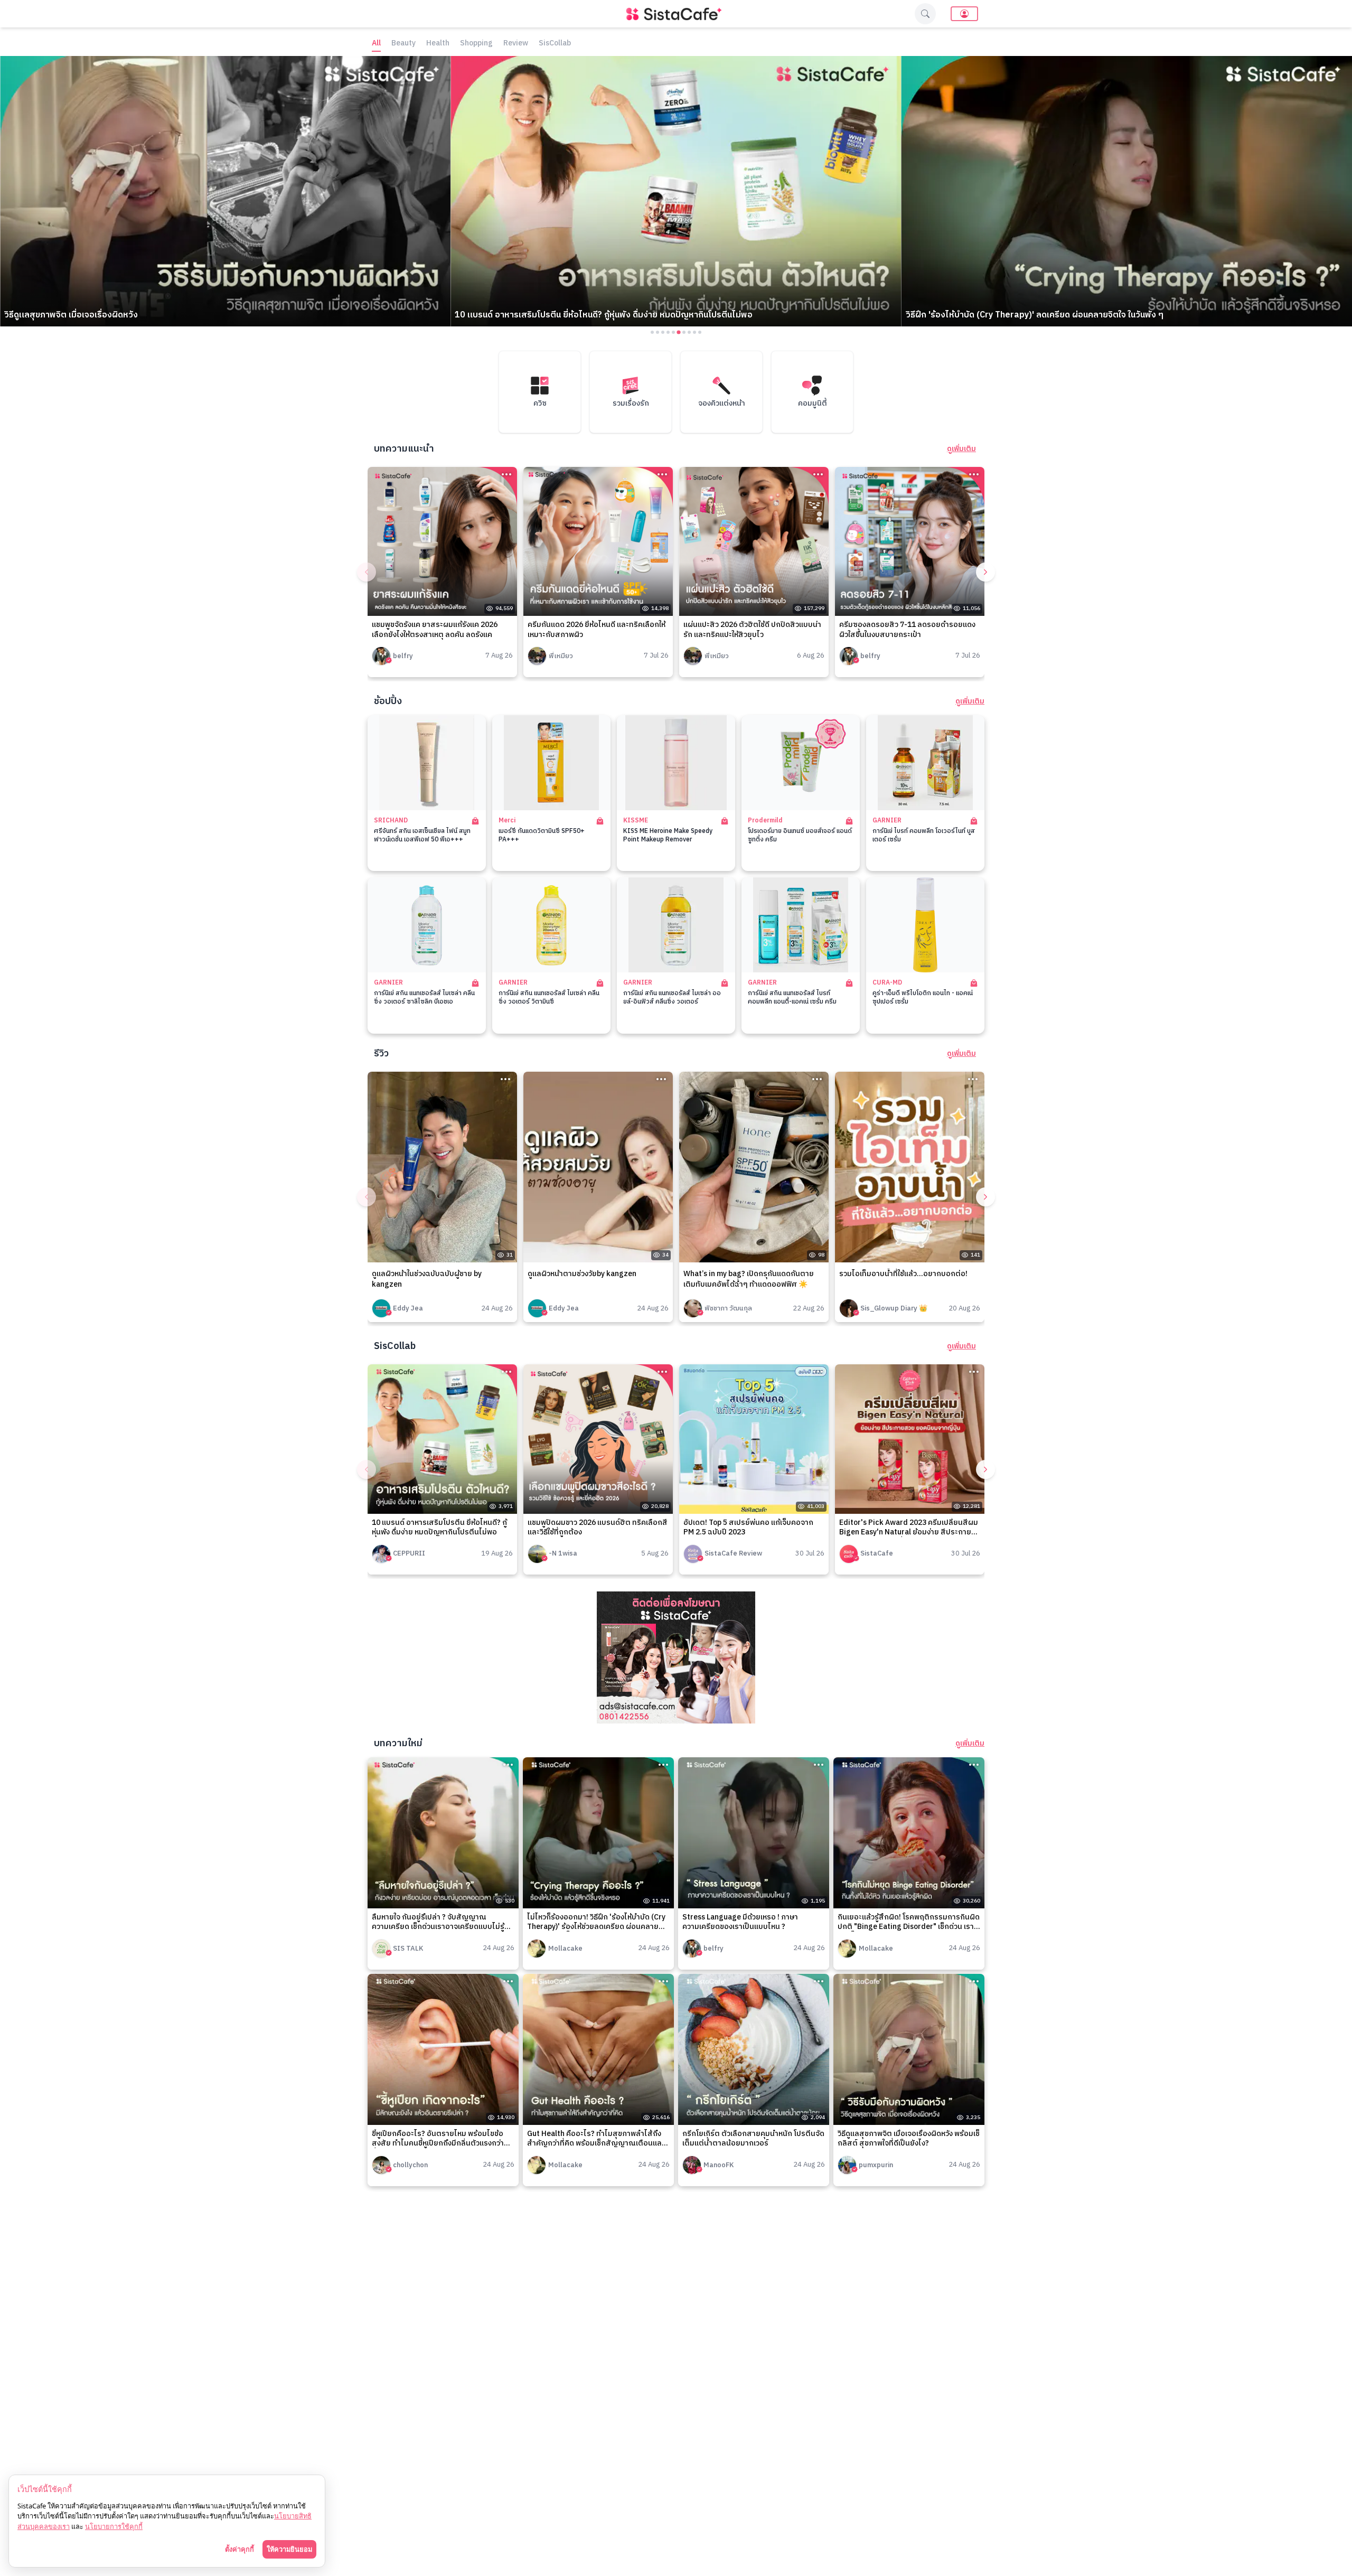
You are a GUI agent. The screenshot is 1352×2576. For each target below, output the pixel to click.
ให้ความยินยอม (289, 2549)
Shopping (476, 44)
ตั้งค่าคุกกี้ (240, 2549)
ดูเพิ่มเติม (961, 449)
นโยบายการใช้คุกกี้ (114, 2526)
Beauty (403, 44)
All (376, 44)
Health (438, 44)
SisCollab (555, 44)
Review (516, 44)
